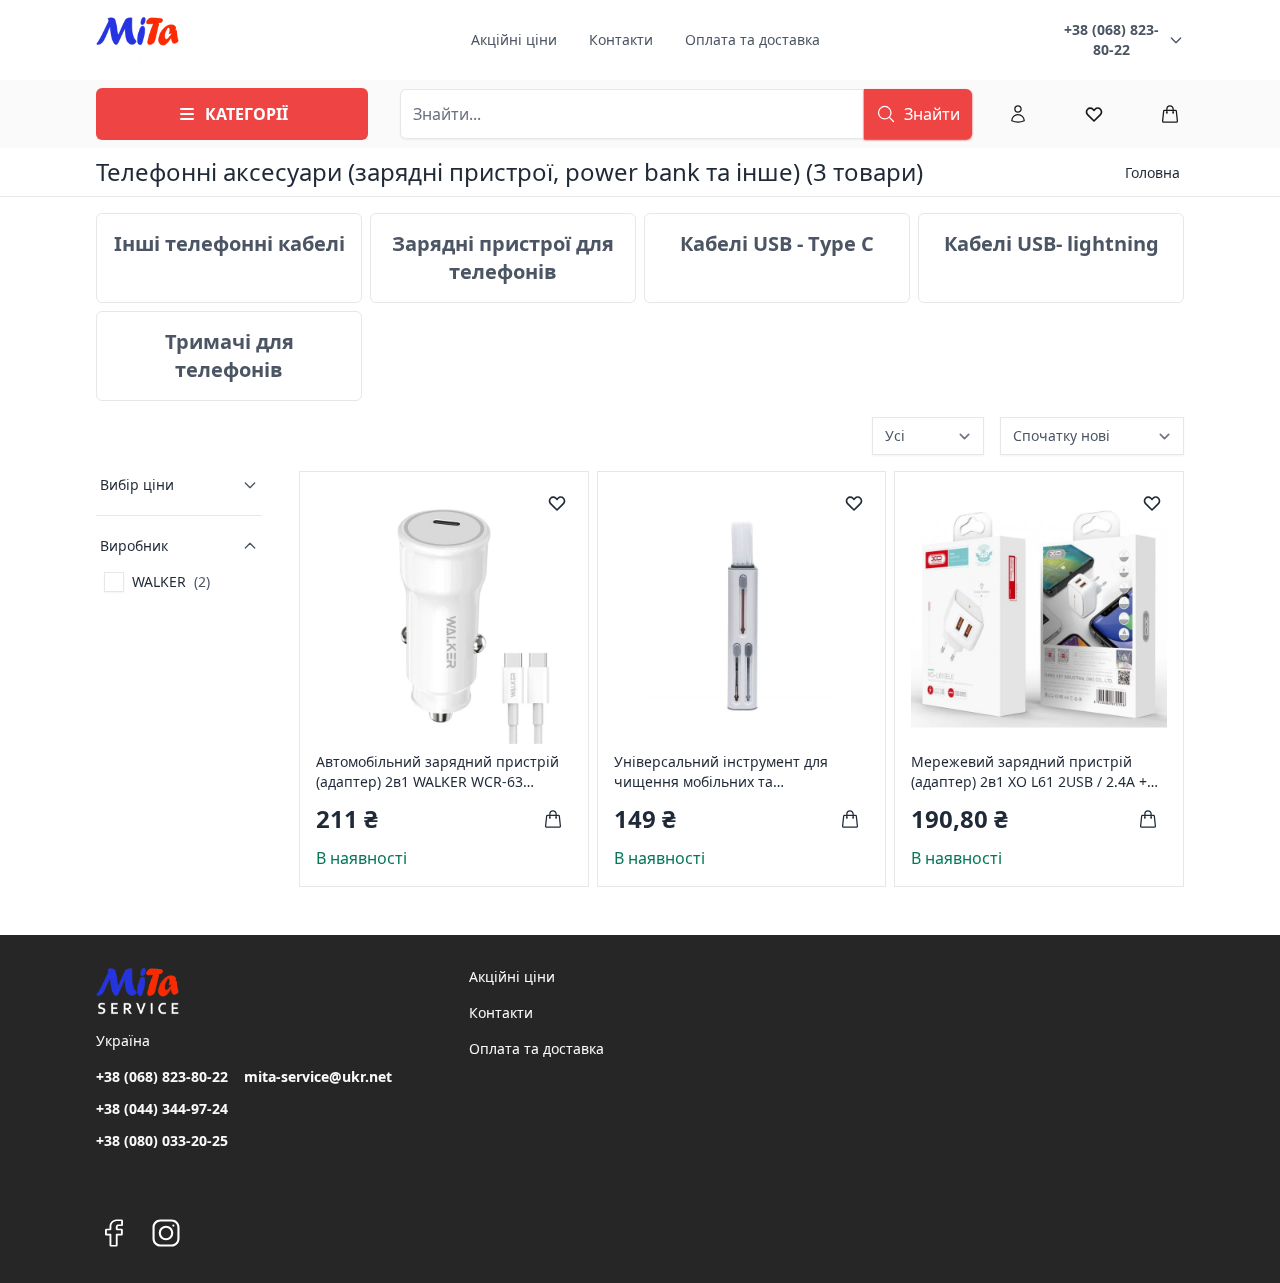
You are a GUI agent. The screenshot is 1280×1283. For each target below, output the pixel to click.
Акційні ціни (514, 39)
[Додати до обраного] (557, 503)
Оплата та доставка (752, 39)
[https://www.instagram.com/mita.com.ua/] (166, 1233)
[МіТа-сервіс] (137, 40)
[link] (157, 582)
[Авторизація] (1018, 114)
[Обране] (1094, 114)
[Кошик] (1170, 114)
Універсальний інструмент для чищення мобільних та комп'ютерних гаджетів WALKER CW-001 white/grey (739, 772)
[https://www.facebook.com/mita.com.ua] (114, 1233)
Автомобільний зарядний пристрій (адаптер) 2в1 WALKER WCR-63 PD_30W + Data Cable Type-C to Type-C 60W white (441, 772)
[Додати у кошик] (553, 819)
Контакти (621, 39)
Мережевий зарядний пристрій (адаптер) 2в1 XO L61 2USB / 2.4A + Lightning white (1029, 772)
